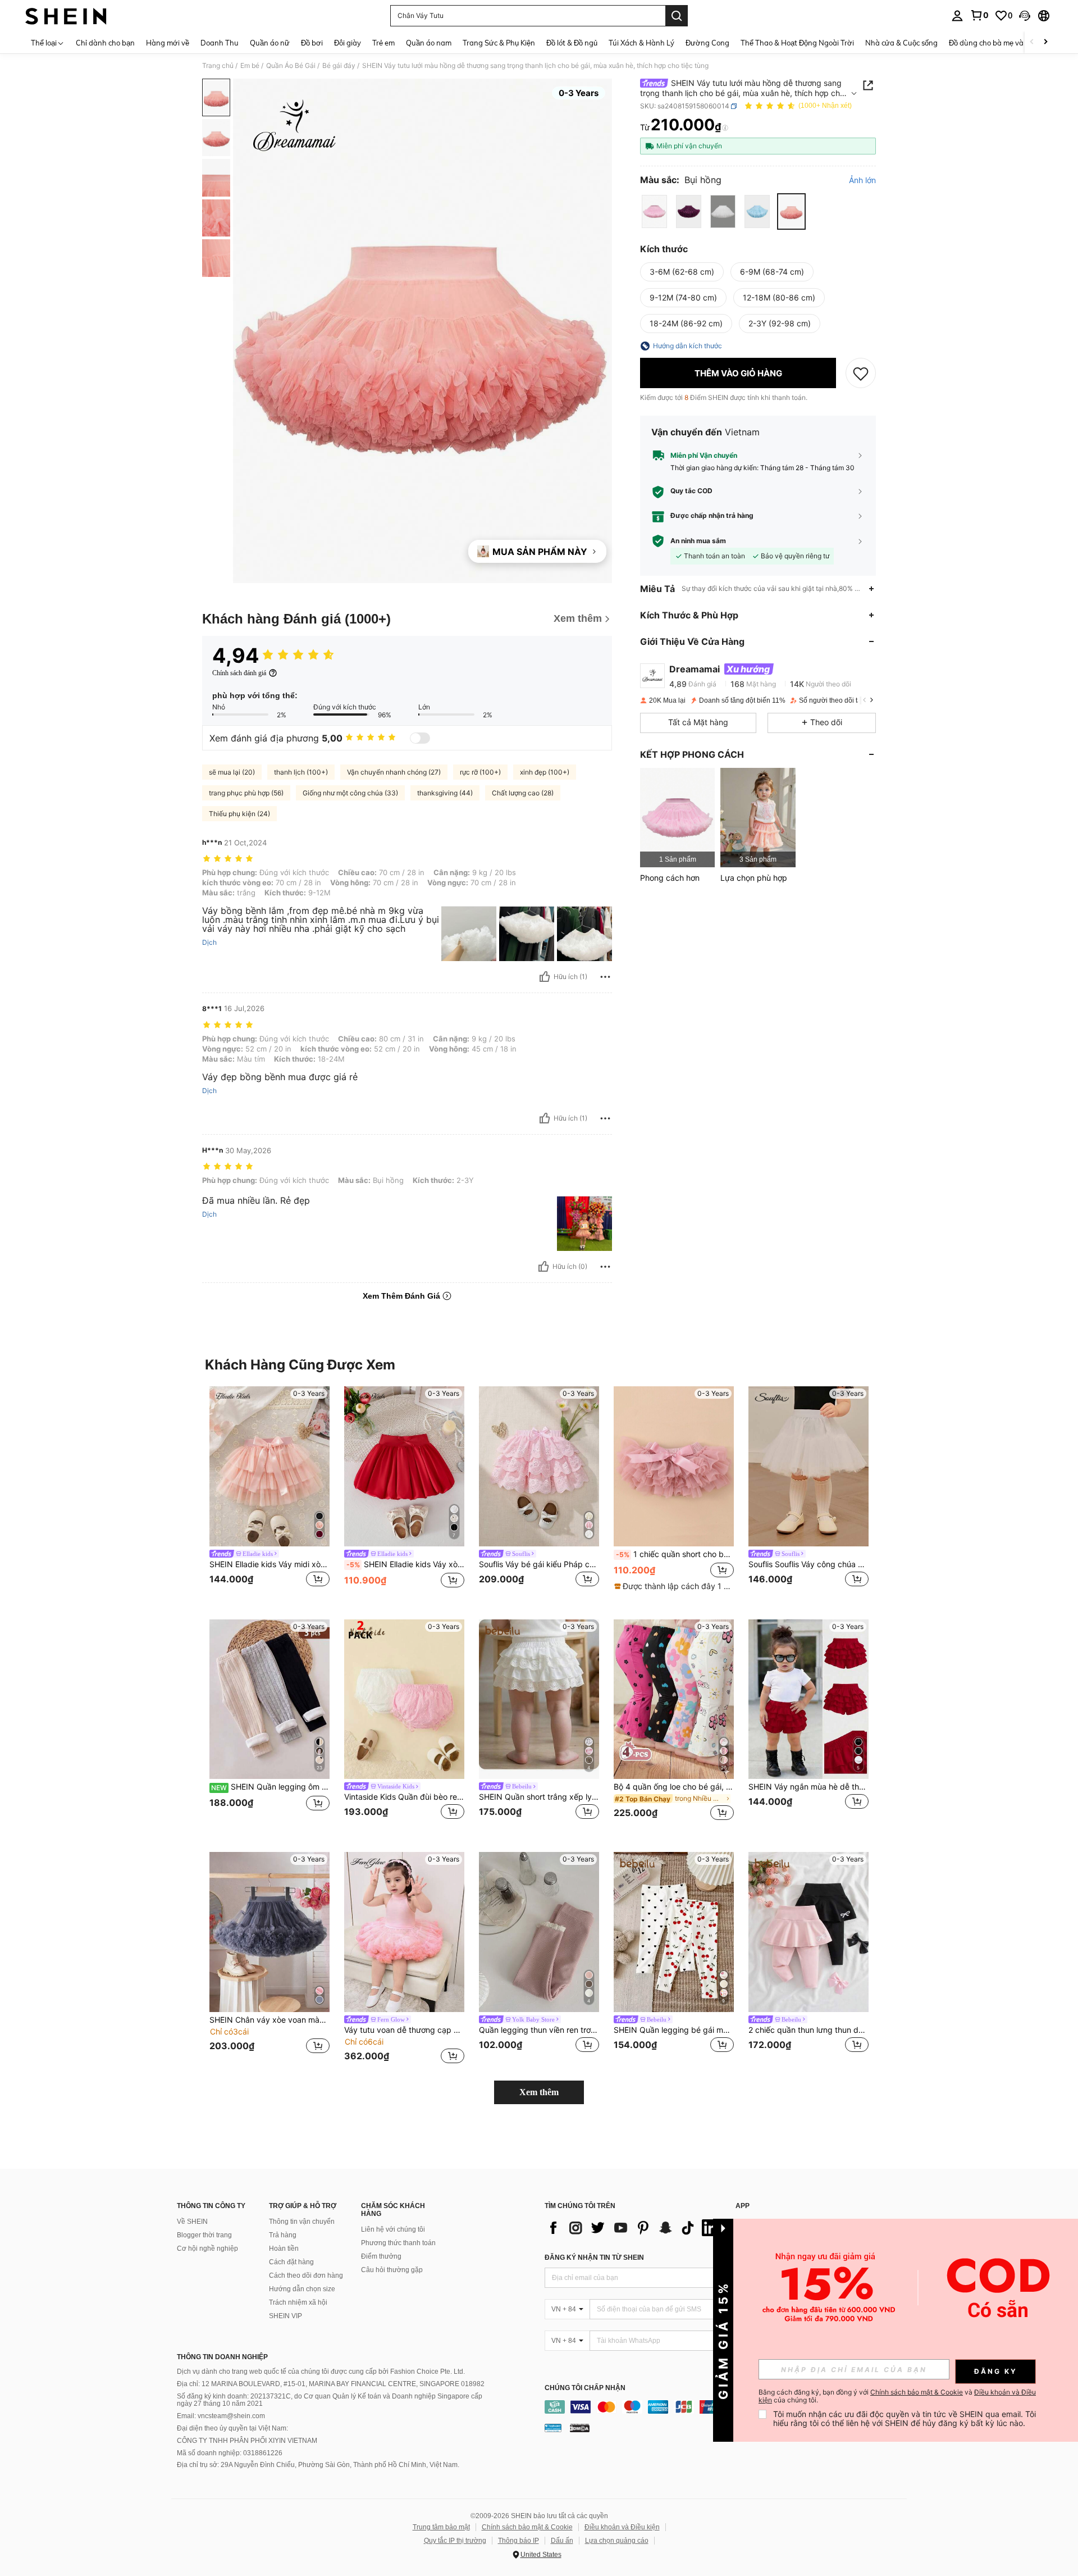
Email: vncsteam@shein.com (221, 2416)
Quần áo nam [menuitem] (429, 43)
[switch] (420, 738)
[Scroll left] (1032, 42)
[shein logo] (66, 16)
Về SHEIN (192, 2222)
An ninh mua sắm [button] (698, 541)
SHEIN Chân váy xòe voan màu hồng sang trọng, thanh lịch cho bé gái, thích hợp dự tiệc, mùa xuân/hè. (269, 2020)
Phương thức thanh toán (398, 2243)
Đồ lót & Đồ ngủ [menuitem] (572, 43)
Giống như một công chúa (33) (350, 793)
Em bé (250, 66)
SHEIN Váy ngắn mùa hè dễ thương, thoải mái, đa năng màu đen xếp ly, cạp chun (808, 1787)
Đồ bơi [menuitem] (312, 43)
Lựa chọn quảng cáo (617, 2541)
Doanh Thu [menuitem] (220, 43)
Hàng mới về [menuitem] (168, 43)
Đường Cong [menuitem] (707, 43)
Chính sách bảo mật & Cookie (527, 2527)
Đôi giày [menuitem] (348, 43)
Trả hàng (283, 2235)
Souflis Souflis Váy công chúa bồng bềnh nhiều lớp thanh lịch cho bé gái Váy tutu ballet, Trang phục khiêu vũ (808, 1564)
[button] (1025, 16)
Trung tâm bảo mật (441, 2527)
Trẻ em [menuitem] (383, 43)
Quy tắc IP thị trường (455, 2541)
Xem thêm (539, 2092)
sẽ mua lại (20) (232, 772)
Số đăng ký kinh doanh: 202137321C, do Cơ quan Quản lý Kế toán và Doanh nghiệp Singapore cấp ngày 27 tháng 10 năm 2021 (330, 2400)
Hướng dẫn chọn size (302, 2289)
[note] (674, 1586)
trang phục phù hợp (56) (246, 793)
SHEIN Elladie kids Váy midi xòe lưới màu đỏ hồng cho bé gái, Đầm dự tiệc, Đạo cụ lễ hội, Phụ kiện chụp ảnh (269, 1564)
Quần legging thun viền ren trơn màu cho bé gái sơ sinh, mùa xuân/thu (539, 2030)
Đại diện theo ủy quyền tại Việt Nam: (232, 2428)
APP (743, 2206)
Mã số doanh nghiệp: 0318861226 (230, 2453)
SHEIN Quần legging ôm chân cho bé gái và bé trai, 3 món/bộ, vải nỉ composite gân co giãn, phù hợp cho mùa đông (270, 1787)
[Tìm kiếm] (677, 16)
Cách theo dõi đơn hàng (306, 2275)
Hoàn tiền (284, 2249)
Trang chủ (218, 66)
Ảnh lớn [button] (862, 180)
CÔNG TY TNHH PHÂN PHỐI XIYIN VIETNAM (247, 2441)
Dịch (209, 943)
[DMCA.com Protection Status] (580, 2428)
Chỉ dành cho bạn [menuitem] (105, 43)
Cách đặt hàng (291, 2262)
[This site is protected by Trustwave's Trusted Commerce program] (553, 2428)
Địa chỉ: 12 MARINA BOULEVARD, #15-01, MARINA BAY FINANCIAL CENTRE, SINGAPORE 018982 (331, 2384)
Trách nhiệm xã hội (298, 2302)
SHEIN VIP (286, 2316)
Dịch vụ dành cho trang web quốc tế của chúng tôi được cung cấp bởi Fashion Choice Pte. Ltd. (321, 2372)
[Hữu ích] (545, 977)
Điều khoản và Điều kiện (622, 2527)
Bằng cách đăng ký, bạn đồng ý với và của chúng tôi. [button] (897, 2396)
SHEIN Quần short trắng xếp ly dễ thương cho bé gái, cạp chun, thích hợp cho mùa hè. (539, 1797)
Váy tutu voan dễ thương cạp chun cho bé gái (404, 2030)
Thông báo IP (519, 2541)
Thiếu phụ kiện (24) (239, 814)
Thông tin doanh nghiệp (222, 2357)
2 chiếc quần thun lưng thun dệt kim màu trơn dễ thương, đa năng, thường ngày (808, 2030)
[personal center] (957, 16)
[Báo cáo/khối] (605, 977)
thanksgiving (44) (445, 793)
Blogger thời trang (204, 2235)
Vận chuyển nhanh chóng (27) (394, 772)
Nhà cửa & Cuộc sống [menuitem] (901, 43)
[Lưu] (861, 373)
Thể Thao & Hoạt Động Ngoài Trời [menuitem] (797, 43)
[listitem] (677, 818)
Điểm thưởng (381, 2256)
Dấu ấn (562, 2541)
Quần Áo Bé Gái (291, 66)
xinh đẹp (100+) (545, 772)
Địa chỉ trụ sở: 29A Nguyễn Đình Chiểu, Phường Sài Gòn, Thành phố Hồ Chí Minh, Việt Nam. (318, 2465)
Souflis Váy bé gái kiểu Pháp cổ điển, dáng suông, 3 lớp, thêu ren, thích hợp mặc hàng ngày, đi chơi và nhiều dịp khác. (539, 1564)
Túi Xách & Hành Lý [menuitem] (641, 43)
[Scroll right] (1045, 42)
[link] (979, 15)
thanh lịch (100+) (301, 772)
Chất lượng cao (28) (523, 793)
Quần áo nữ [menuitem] (270, 43)
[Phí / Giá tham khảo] (725, 128)
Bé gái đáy (339, 66)
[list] (634, 2228)
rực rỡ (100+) (480, 772)
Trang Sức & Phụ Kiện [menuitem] (499, 43)
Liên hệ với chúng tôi (393, 2229)
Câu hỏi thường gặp (392, 2270)
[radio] (654, 211)
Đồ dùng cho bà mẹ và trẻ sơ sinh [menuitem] (1005, 43)
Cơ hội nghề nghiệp (207, 2249)
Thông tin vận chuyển (302, 2222)
